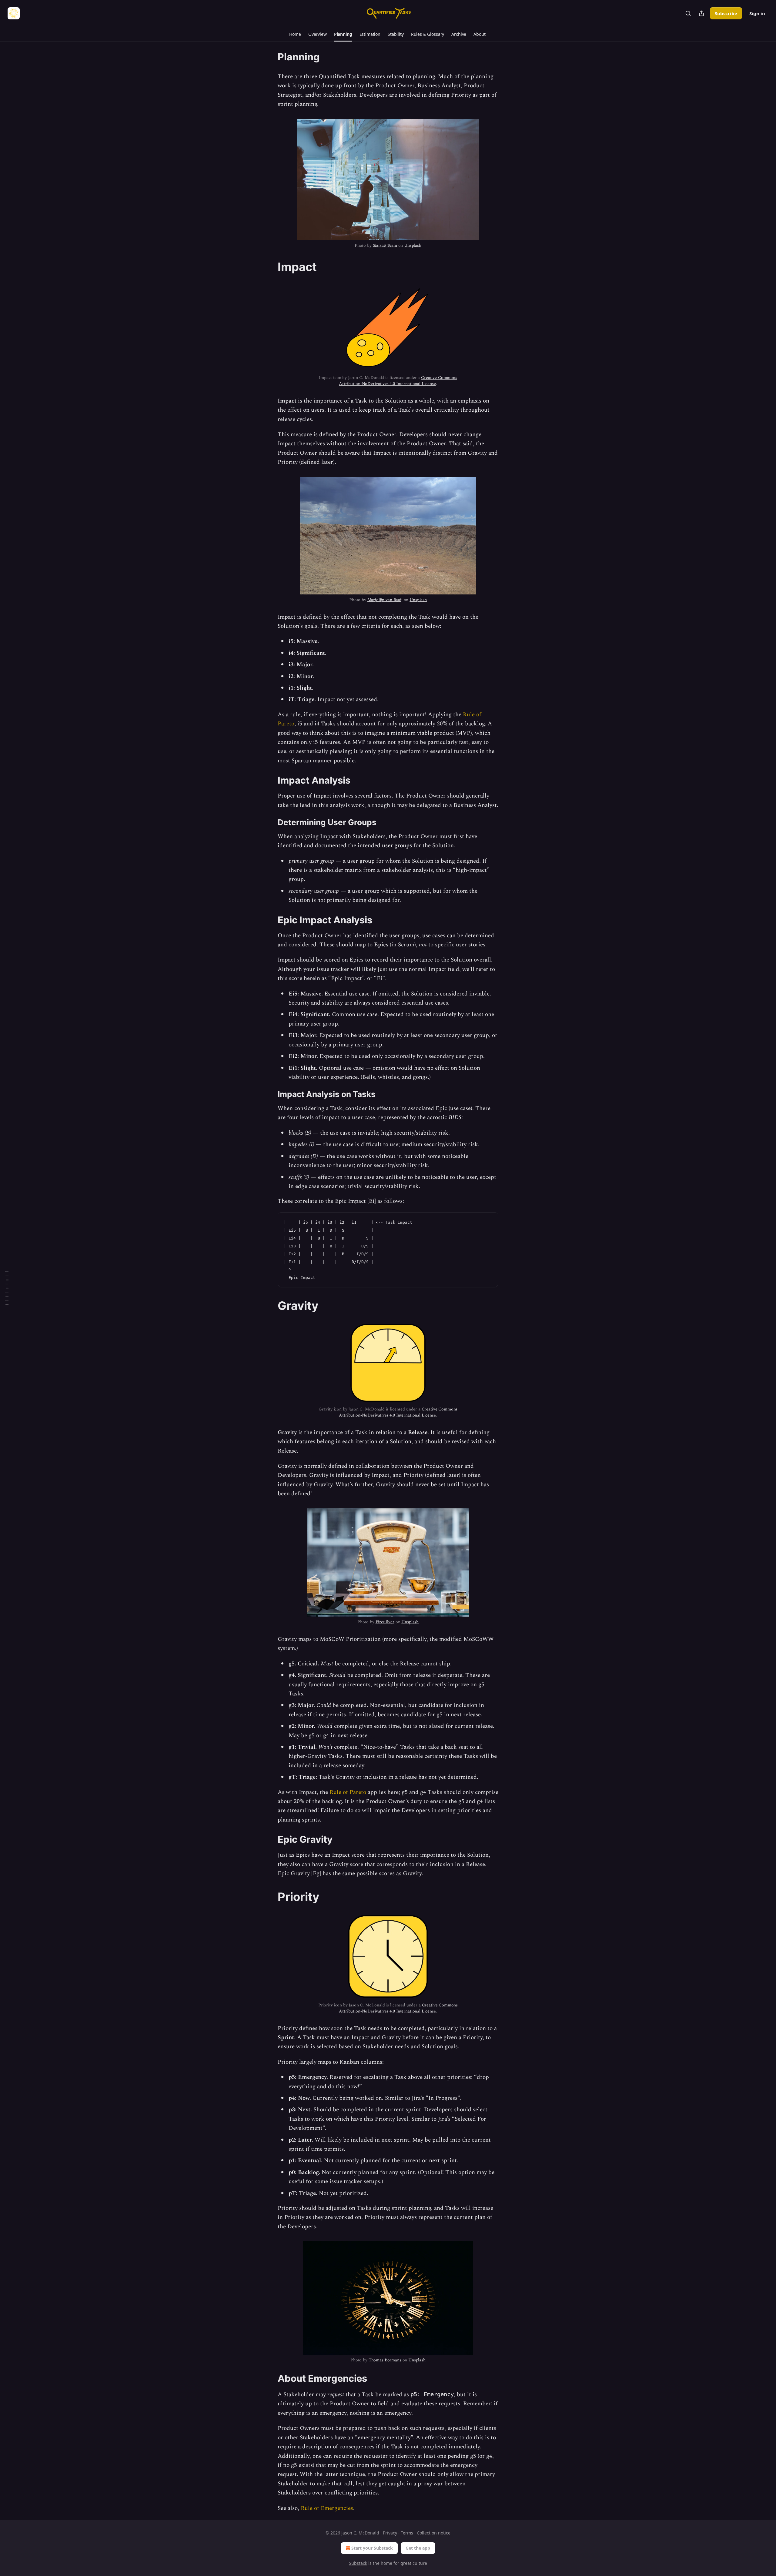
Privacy (390, 2533)
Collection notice (434, 2533)
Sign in (757, 13)
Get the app (418, 2548)
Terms (407, 2533)
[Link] (269, 267)
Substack (358, 2563)
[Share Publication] (701, 13)
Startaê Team (385, 245)
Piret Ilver (385, 1622)
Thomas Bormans (385, 2360)
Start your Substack (372, 2548)
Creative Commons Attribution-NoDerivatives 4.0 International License (398, 381)
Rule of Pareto (348, 1792)
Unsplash (413, 245)
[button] (295, 34)
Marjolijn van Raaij (385, 600)
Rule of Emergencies (327, 2508)
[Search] (688, 13)
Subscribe (726, 13)
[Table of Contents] (7, 1288)
